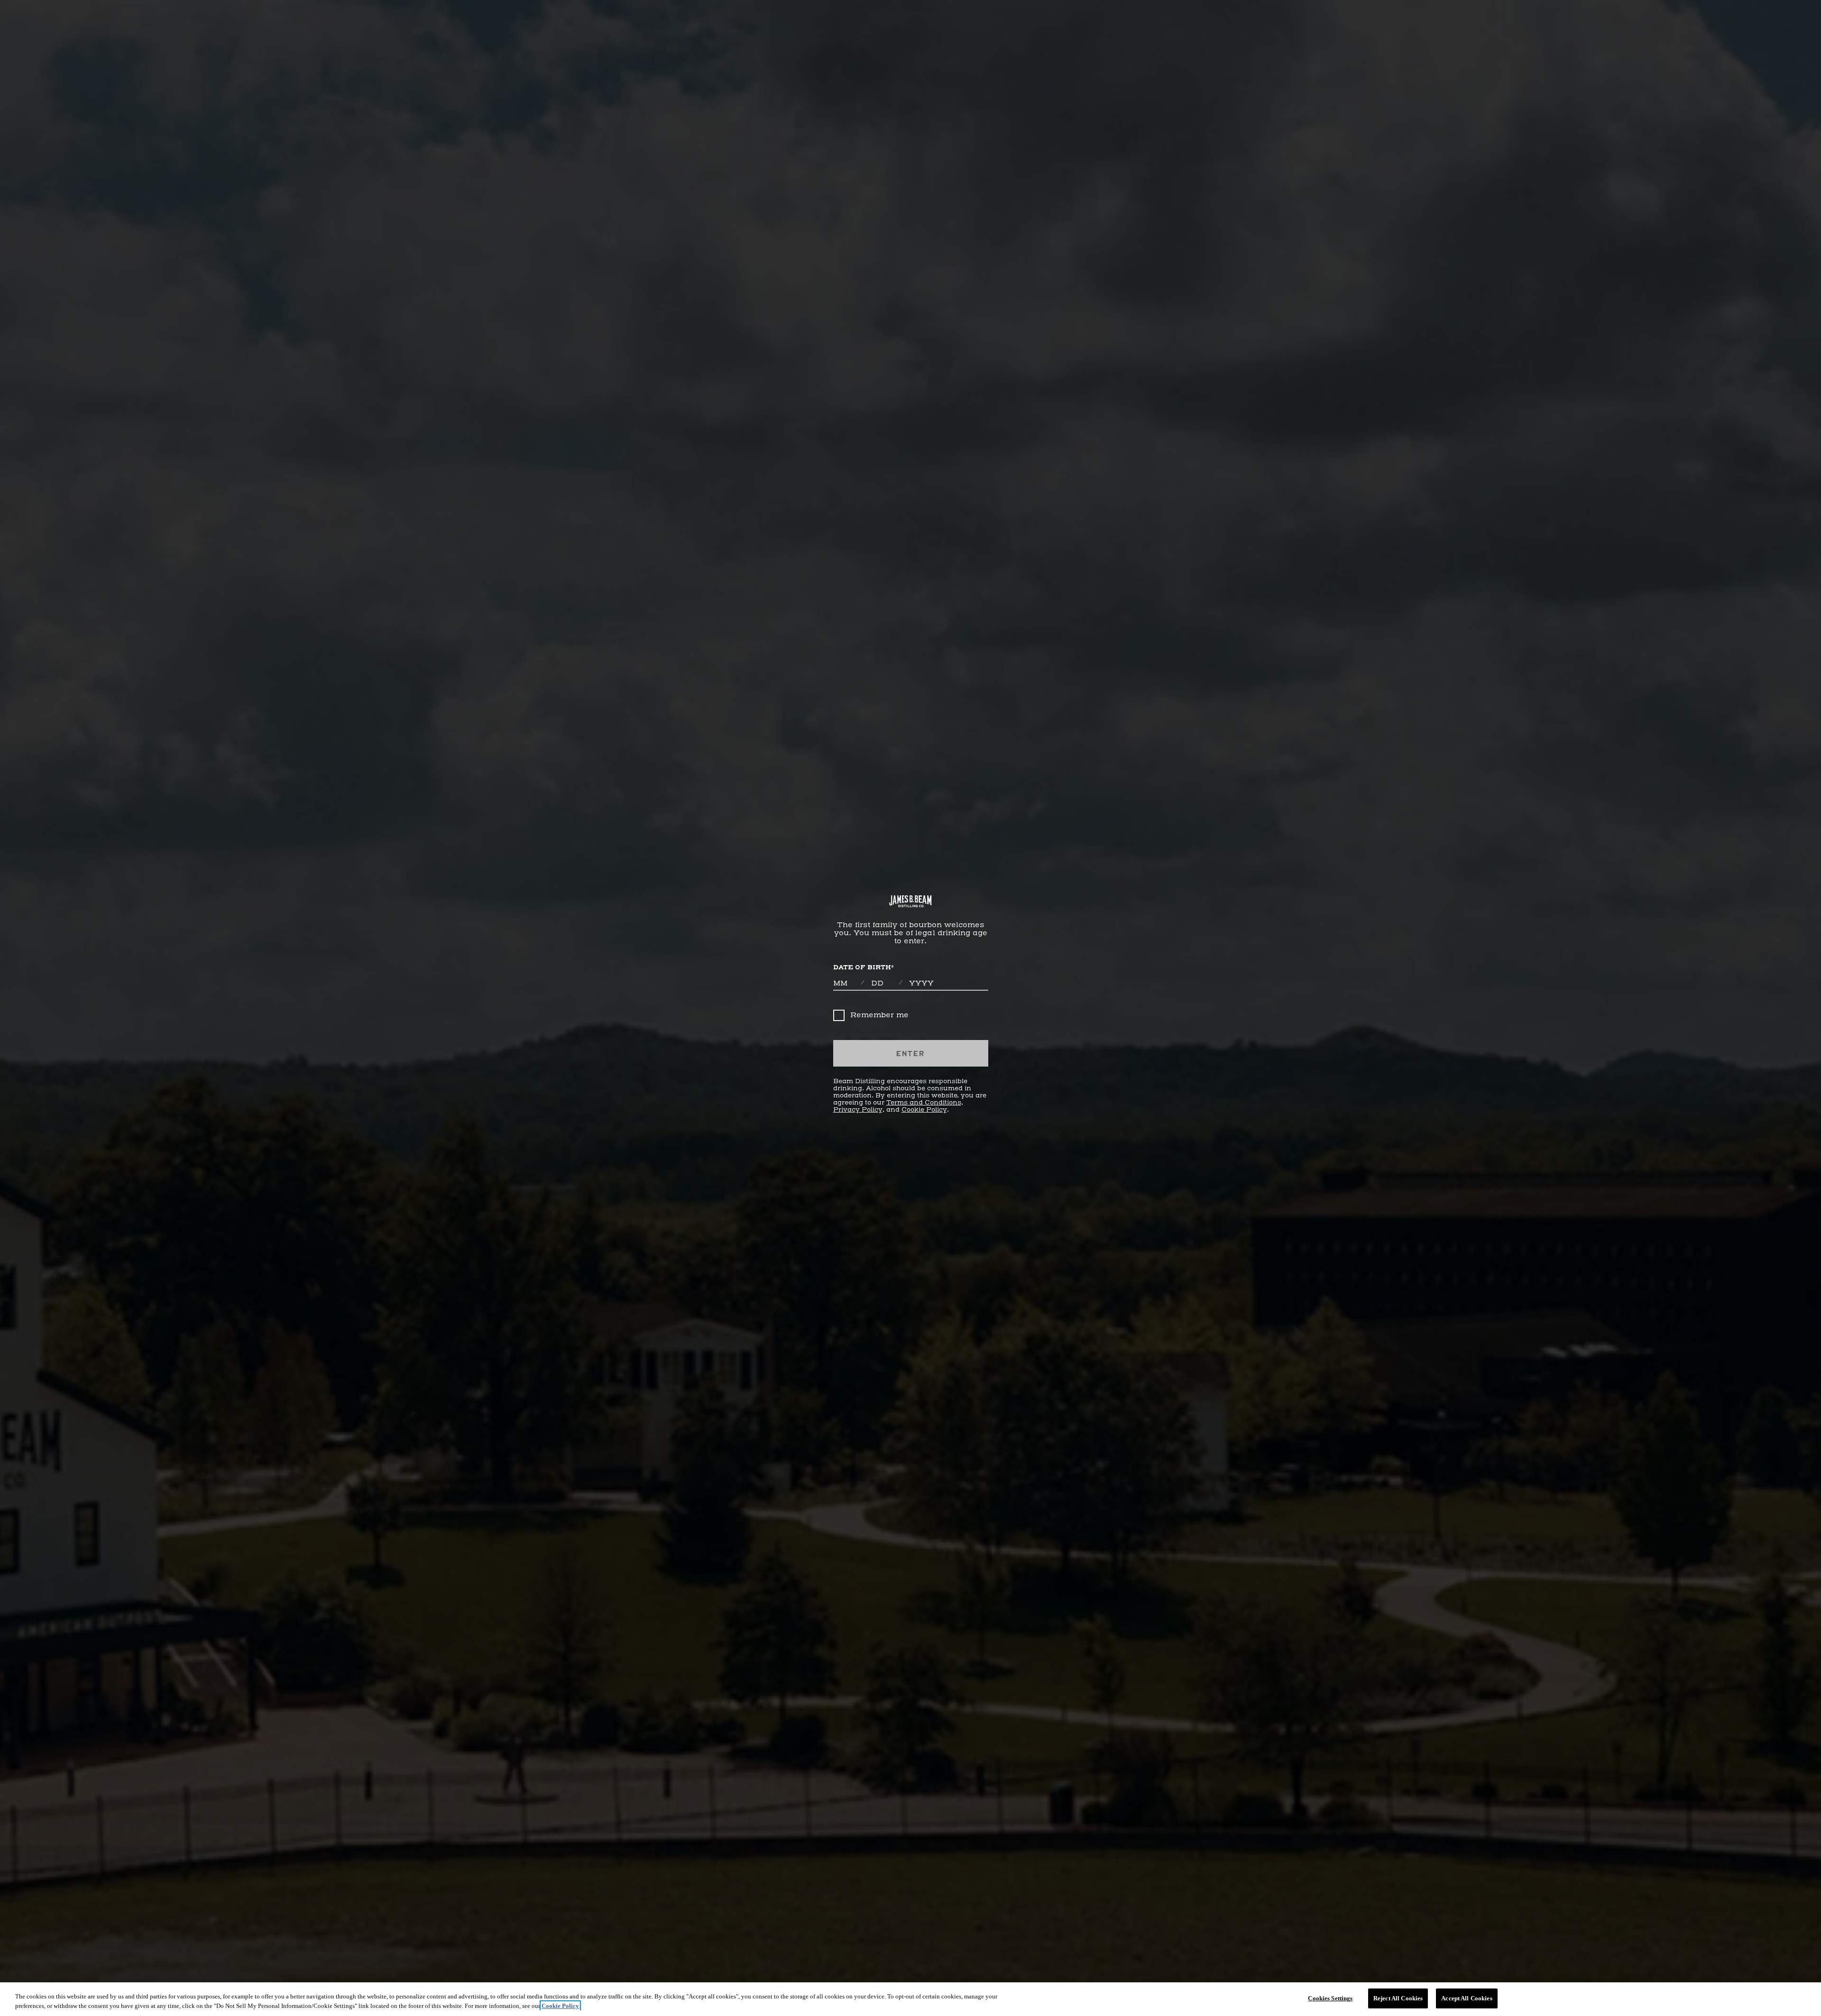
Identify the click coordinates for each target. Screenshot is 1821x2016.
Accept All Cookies (1467, 1998)
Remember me (879, 1015)
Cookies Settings (1330, 1998)
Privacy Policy (858, 1110)
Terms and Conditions (924, 1103)
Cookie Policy (924, 1110)
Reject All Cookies (1398, 1998)
